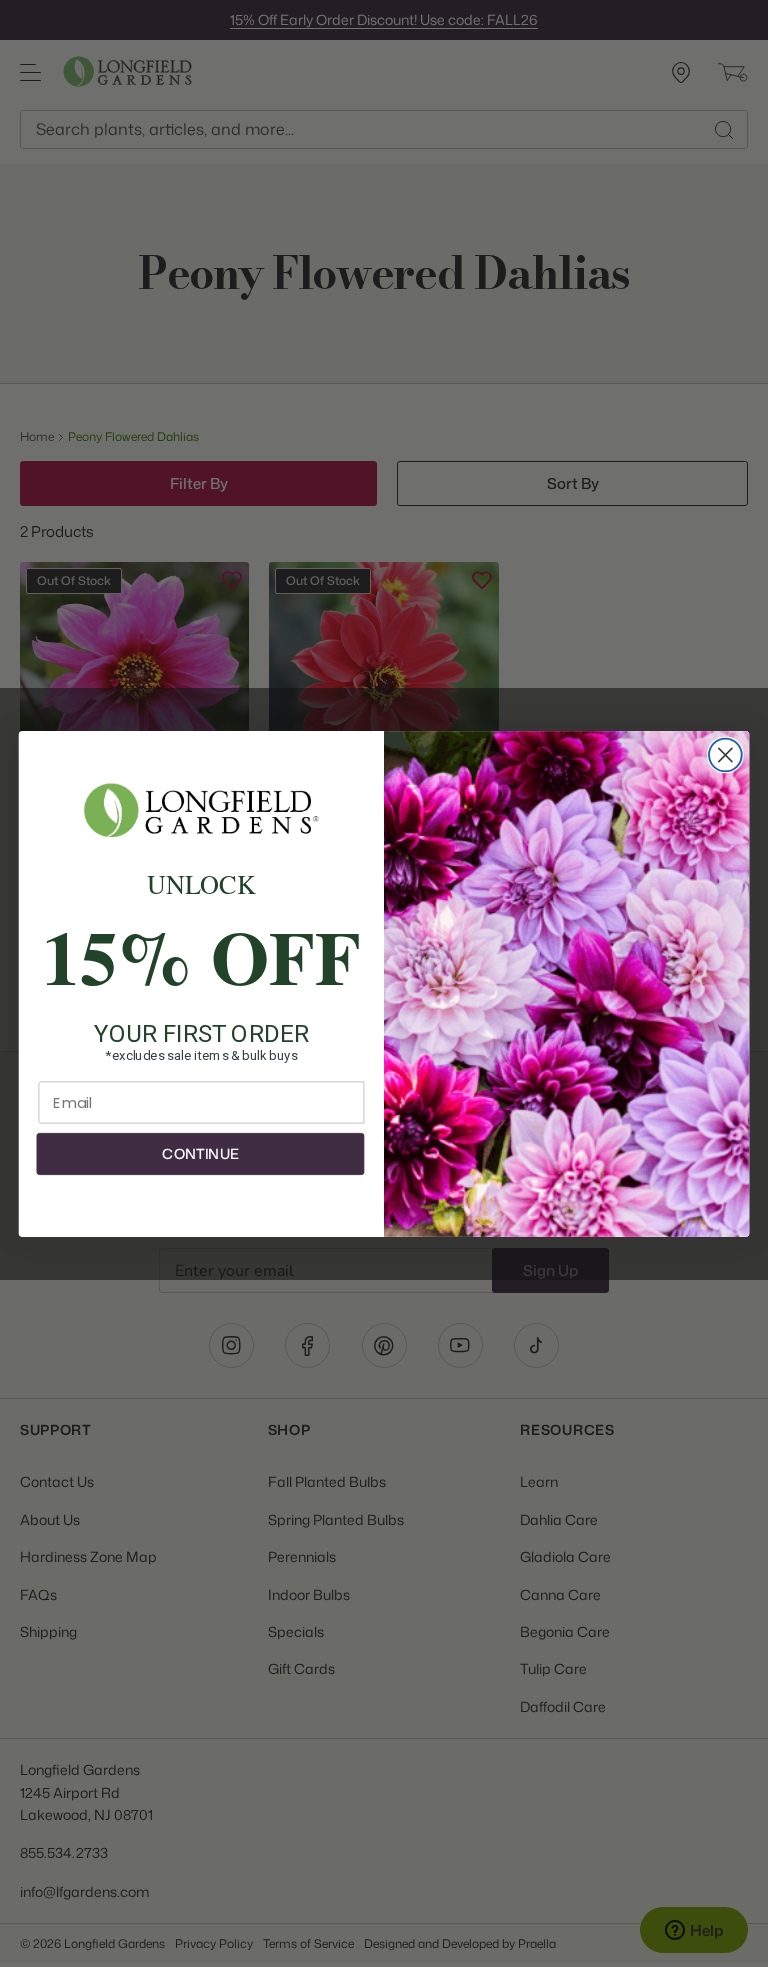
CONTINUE (200, 1154)
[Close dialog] (725, 754)
